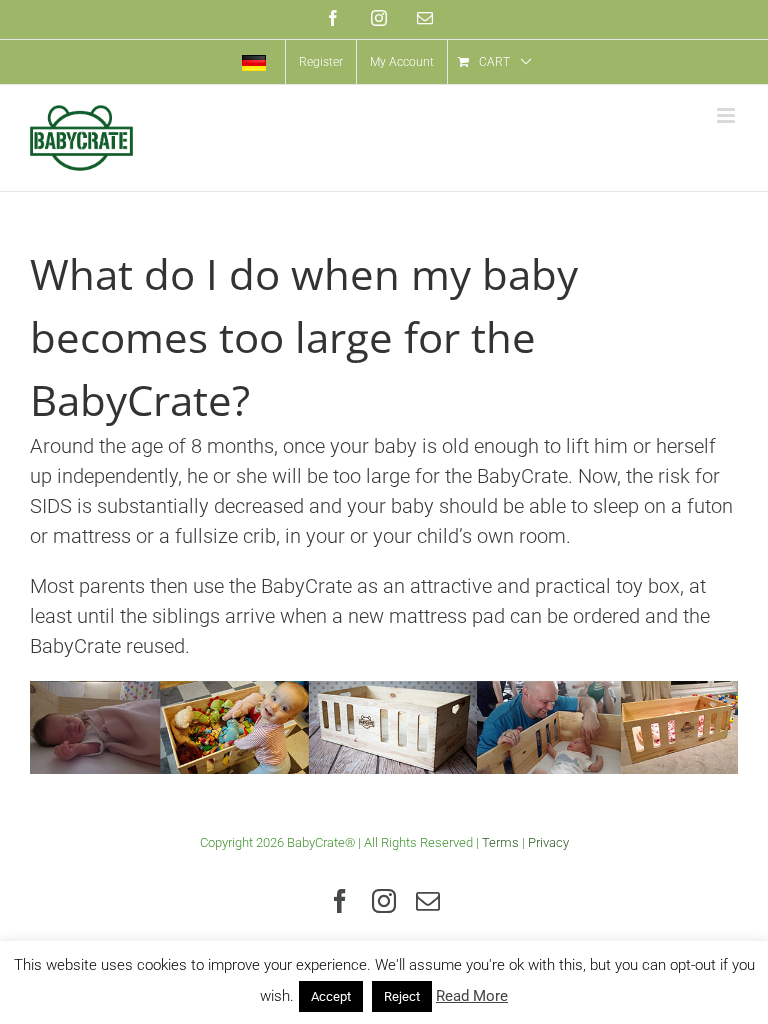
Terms (500, 842)
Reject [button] (402, 996)
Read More (472, 996)
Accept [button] (331, 996)
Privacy (548, 842)
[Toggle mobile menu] (727, 115)
